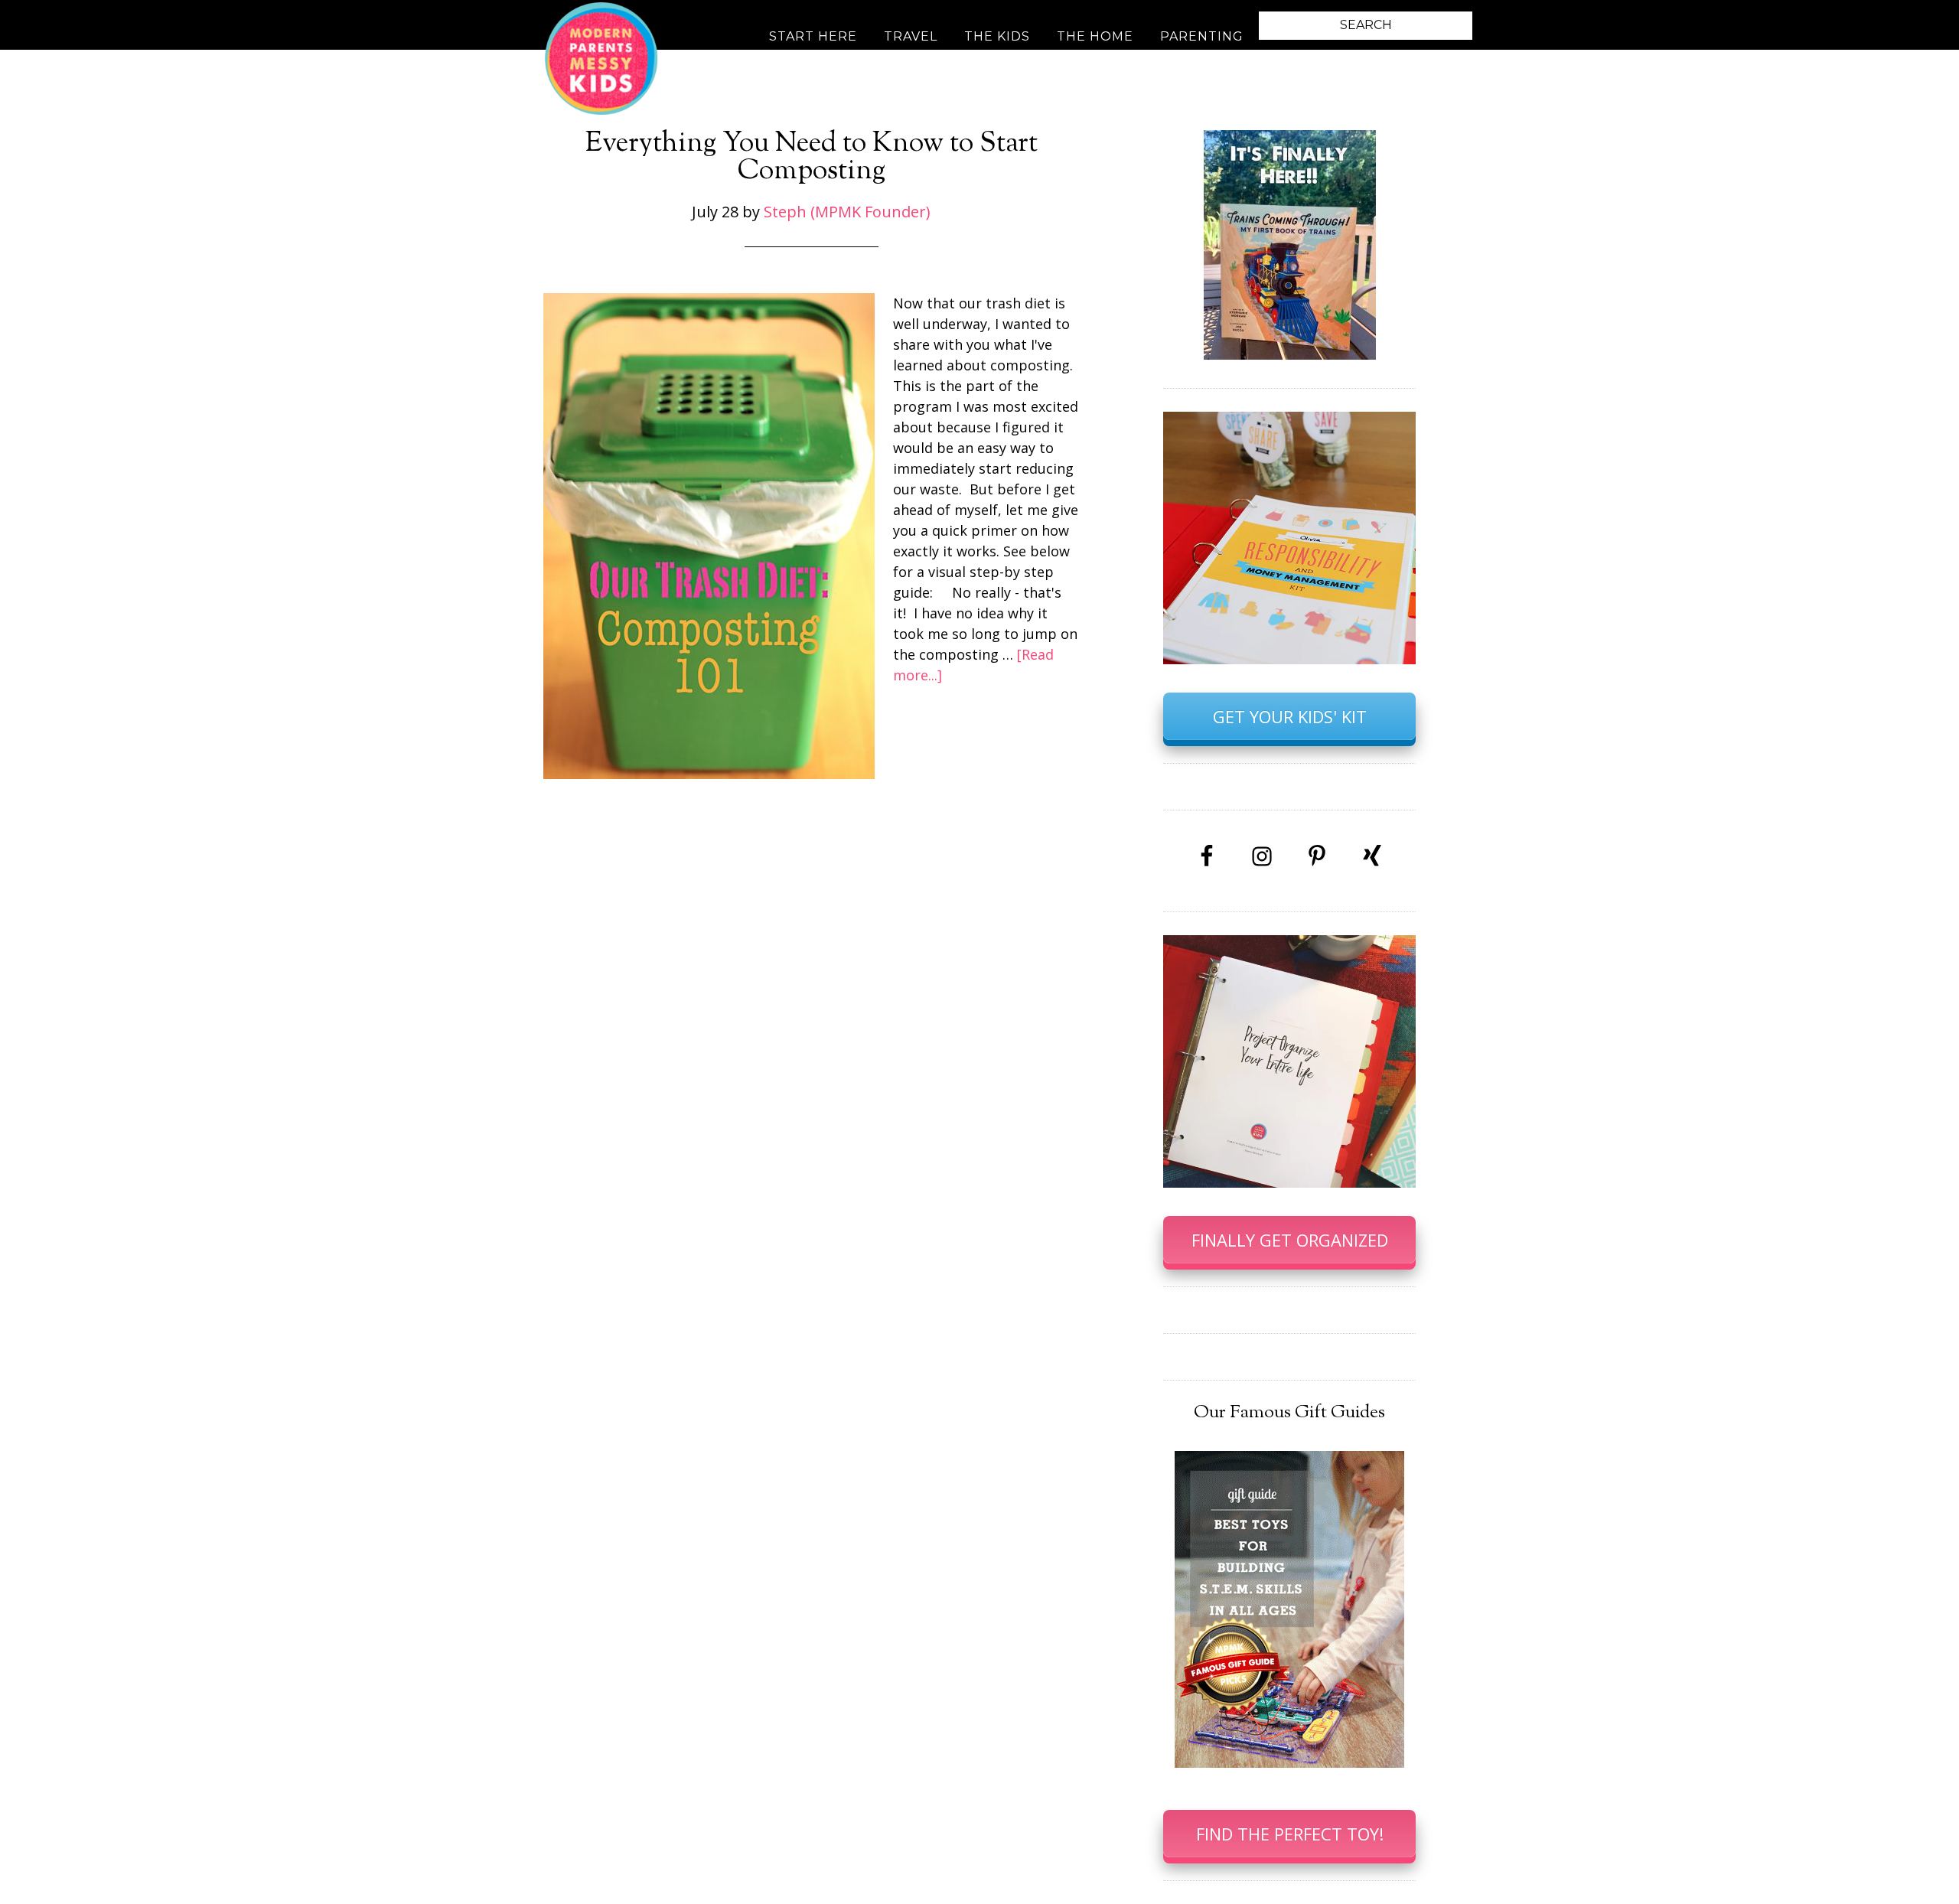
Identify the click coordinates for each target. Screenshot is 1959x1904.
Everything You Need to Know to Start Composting (812, 158)
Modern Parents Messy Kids (601, 57)
